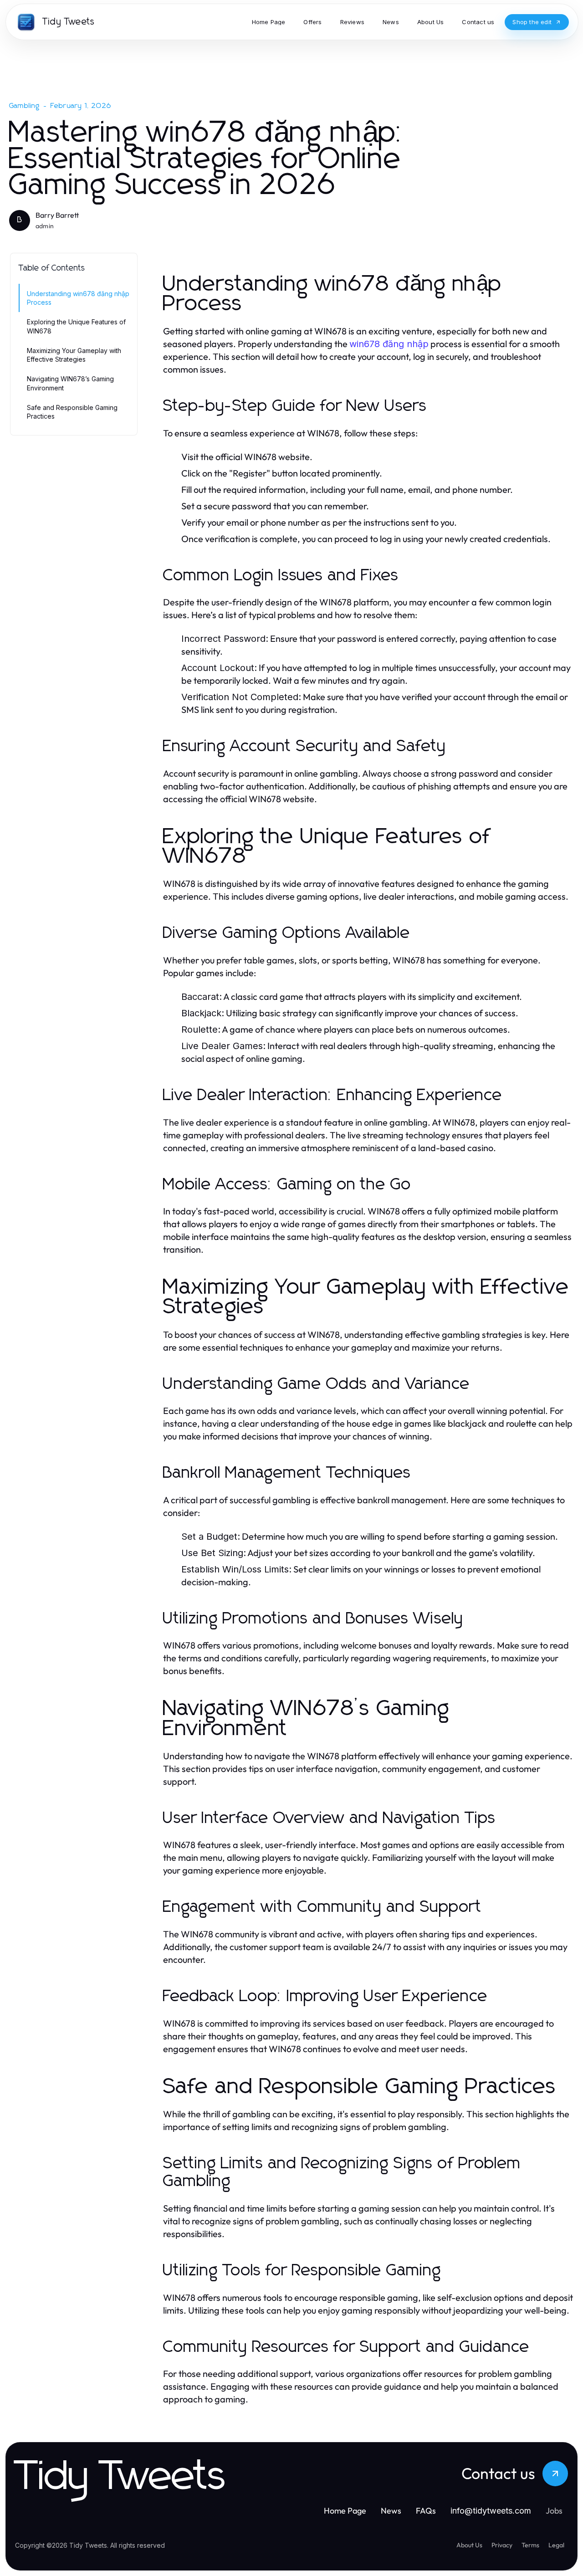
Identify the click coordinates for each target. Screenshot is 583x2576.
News (391, 2511)
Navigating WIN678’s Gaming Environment (70, 383)
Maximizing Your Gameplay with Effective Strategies (74, 355)
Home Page (345, 2511)
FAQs (426, 2511)
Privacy (502, 2545)
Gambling (25, 106)
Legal (556, 2545)
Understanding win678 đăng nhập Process (78, 298)
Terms (530, 2545)
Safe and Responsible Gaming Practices (72, 412)
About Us (469, 2545)
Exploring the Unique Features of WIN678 (76, 326)
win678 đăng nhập (389, 344)
